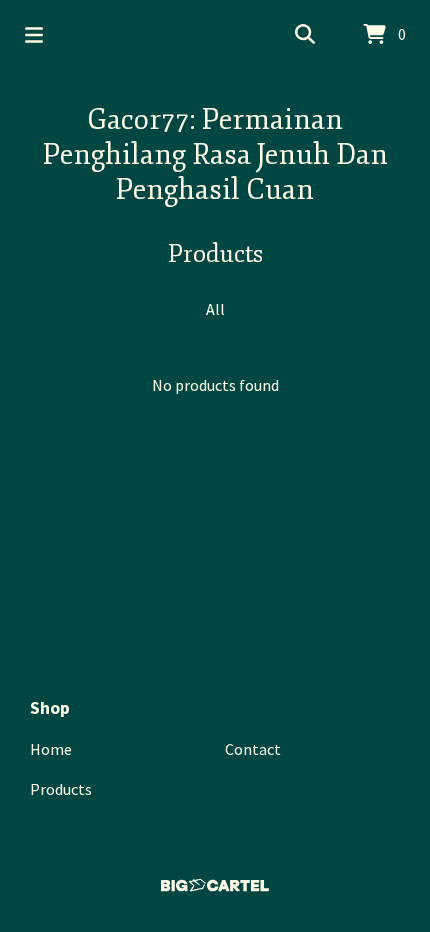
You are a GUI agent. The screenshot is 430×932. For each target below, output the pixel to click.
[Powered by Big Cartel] (215, 885)
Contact (253, 749)
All (215, 309)
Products (61, 789)
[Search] (305, 35)
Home (51, 749)
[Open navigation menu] (34, 35)
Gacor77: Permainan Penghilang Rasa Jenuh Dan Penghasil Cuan (215, 154)
